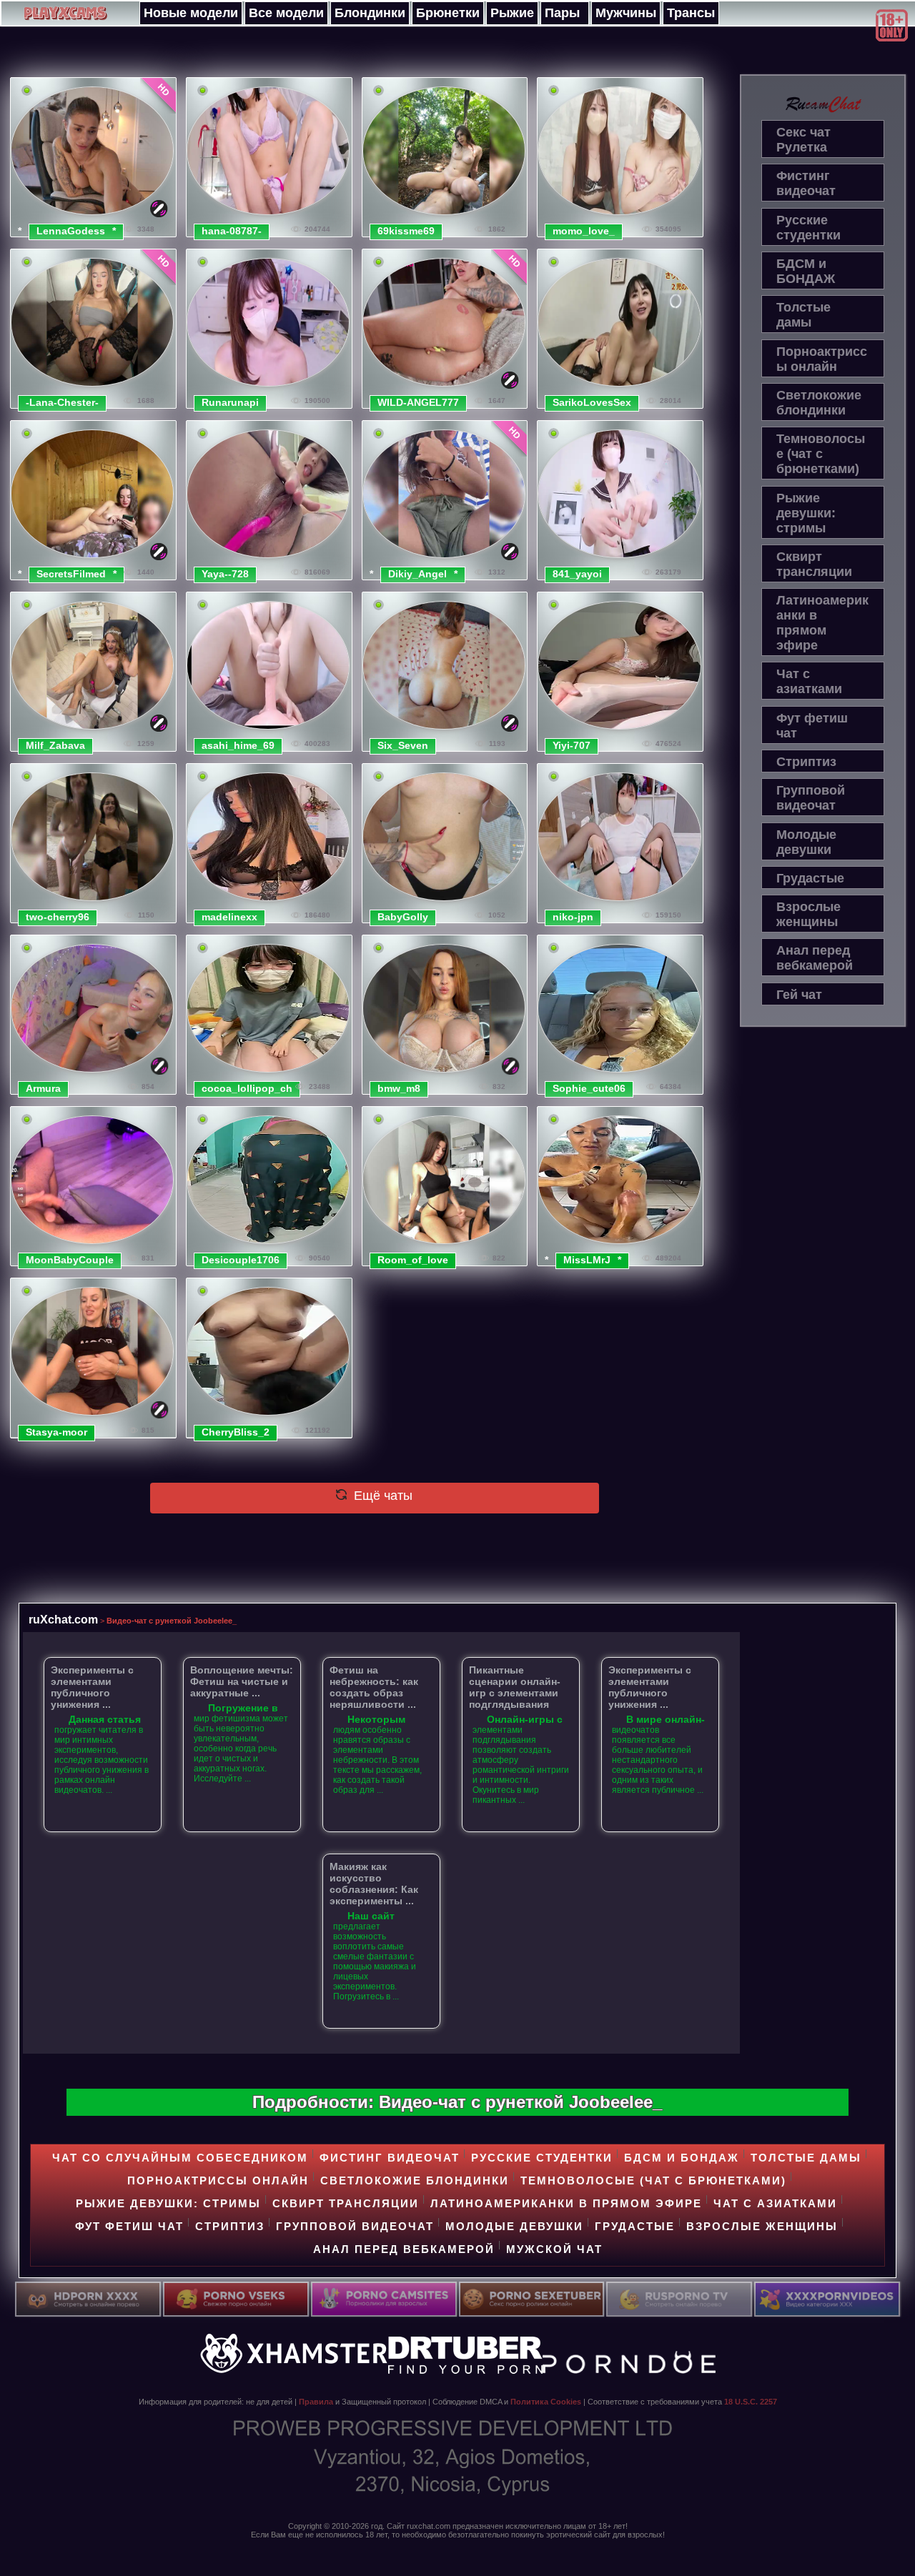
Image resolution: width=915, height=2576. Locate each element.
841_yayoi (577, 574)
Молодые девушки (806, 842)
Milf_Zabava (55, 745)
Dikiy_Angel (417, 574)
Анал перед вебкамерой (815, 958)
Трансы (691, 13)
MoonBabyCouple (70, 1260)
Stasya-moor (56, 1432)
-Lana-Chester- (62, 402)
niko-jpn (573, 917)
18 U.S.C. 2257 (751, 2402)
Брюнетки (448, 13)
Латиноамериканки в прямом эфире (822, 623)
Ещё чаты (381, 1496)
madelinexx (229, 917)
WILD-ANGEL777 (418, 402)
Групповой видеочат (811, 798)
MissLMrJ (587, 1260)
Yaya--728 (225, 574)
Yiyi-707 (572, 745)
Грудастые (810, 878)
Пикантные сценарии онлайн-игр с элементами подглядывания (515, 1687)
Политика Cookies (546, 2402)
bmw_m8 (399, 1088)
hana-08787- (232, 231)
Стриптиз (806, 762)
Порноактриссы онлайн (822, 359)
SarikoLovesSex (592, 402)
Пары (562, 13)
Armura (43, 1088)
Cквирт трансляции (814, 564)
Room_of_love (413, 1260)
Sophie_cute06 (589, 1088)
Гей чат (799, 995)
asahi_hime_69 (238, 745)
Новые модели (191, 13)
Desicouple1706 (241, 1260)
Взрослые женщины (808, 914)
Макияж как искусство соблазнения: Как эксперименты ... (374, 1884)
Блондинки (370, 13)
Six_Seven (403, 745)
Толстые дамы (803, 315)
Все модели (286, 13)
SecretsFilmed (71, 574)
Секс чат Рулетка (803, 140)
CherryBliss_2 (236, 1432)
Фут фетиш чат (812, 726)
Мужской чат (554, 2249)
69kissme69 (406, 231)
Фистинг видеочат (806, 183)
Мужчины (626, 13)
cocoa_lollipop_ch (247, 1088)
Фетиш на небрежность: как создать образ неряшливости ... (374, 1687)
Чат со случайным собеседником (180, 2158)
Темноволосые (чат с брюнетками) (821, 454)
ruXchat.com (63, 1619)
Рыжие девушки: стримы (806, 513)
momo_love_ (584, 231)
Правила (316, 2402)
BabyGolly (403, 917)
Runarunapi (230, 402)
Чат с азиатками (809, 681)
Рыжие (512, 13)
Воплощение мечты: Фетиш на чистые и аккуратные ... (242, 1681)
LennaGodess (71, 231)
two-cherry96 (58, 917)
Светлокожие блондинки (819, 403)
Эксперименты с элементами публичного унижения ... (92, 1687)
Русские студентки (808, 228)
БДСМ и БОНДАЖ (806, 271)
